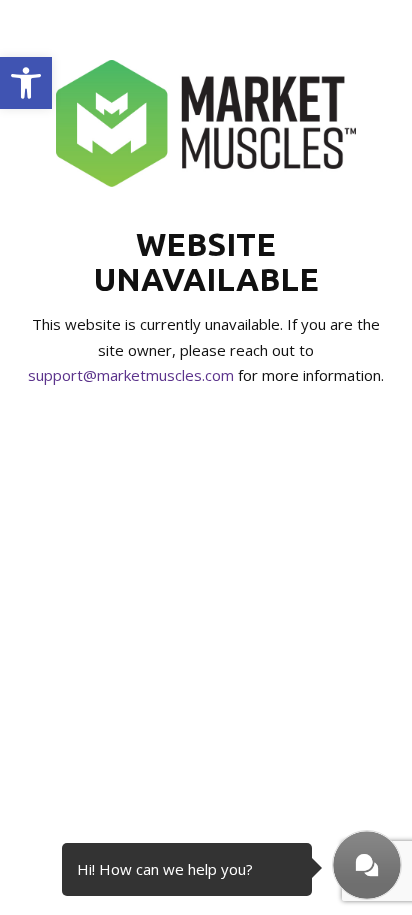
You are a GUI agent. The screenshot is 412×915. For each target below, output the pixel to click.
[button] (26, 83)
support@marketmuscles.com (131, 375)
